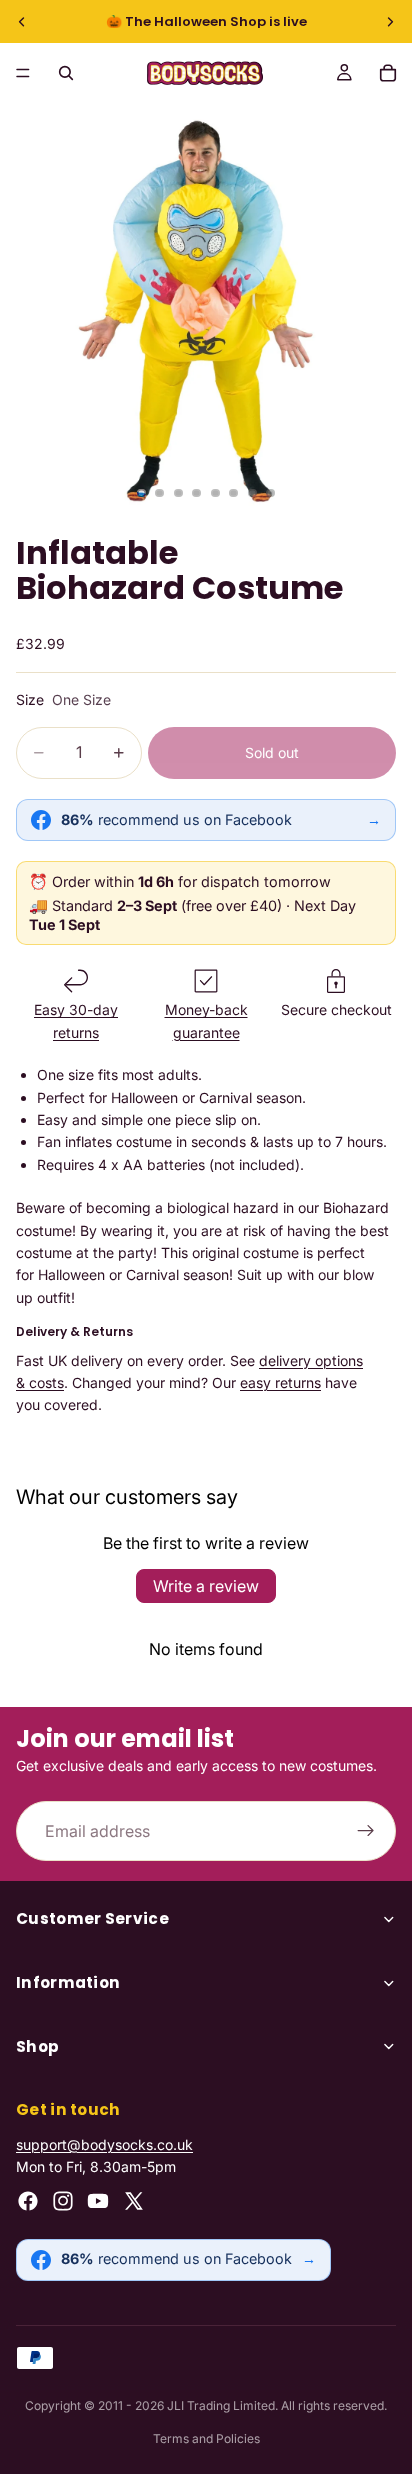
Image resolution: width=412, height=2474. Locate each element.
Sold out (272, 752)
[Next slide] (390, 22)
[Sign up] (366, 1831)
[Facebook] (28, 2201)
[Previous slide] (22, 22)
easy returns (280, 1382)
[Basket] (388, 73)
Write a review (206, 1586)
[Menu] (23, 73)
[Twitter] (134, 2201)
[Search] (66, 73)
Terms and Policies (206, 2438)
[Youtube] (98, 2201)
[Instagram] (63, 2201)
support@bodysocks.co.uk (104, 2144)
